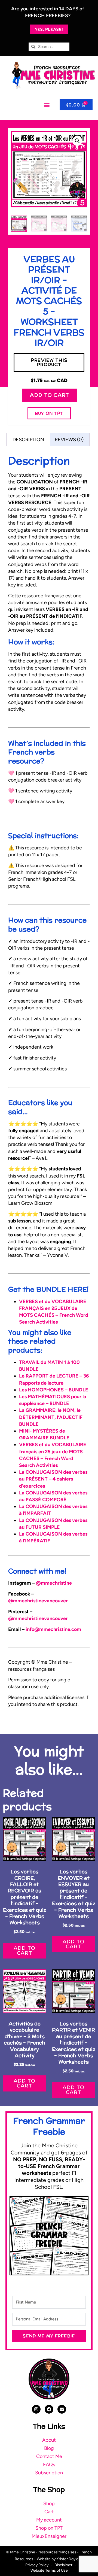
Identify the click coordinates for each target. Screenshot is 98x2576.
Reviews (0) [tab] (69, 440)
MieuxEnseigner (49, 2536)
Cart (49, 2512)
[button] (47, 105)
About (49, 2440)
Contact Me (49, 2456)
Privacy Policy (37, 2565)
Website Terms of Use (49, 2570)
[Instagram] (36, 2409)
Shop (49, 2504)
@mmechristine (54, 1583)
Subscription (49, 2473)
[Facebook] (49, 2409)
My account (49, 2520)
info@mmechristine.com (53, 1629)
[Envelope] (62, 2409)
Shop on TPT (49, 2528)
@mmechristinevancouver (38, 1601)
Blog (49, 2448)
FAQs (49, 2465)
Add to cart (49, 395)
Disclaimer (63, 2565)
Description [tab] (28, 440)
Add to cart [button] (24, 1950)
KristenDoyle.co (70, 2559)
